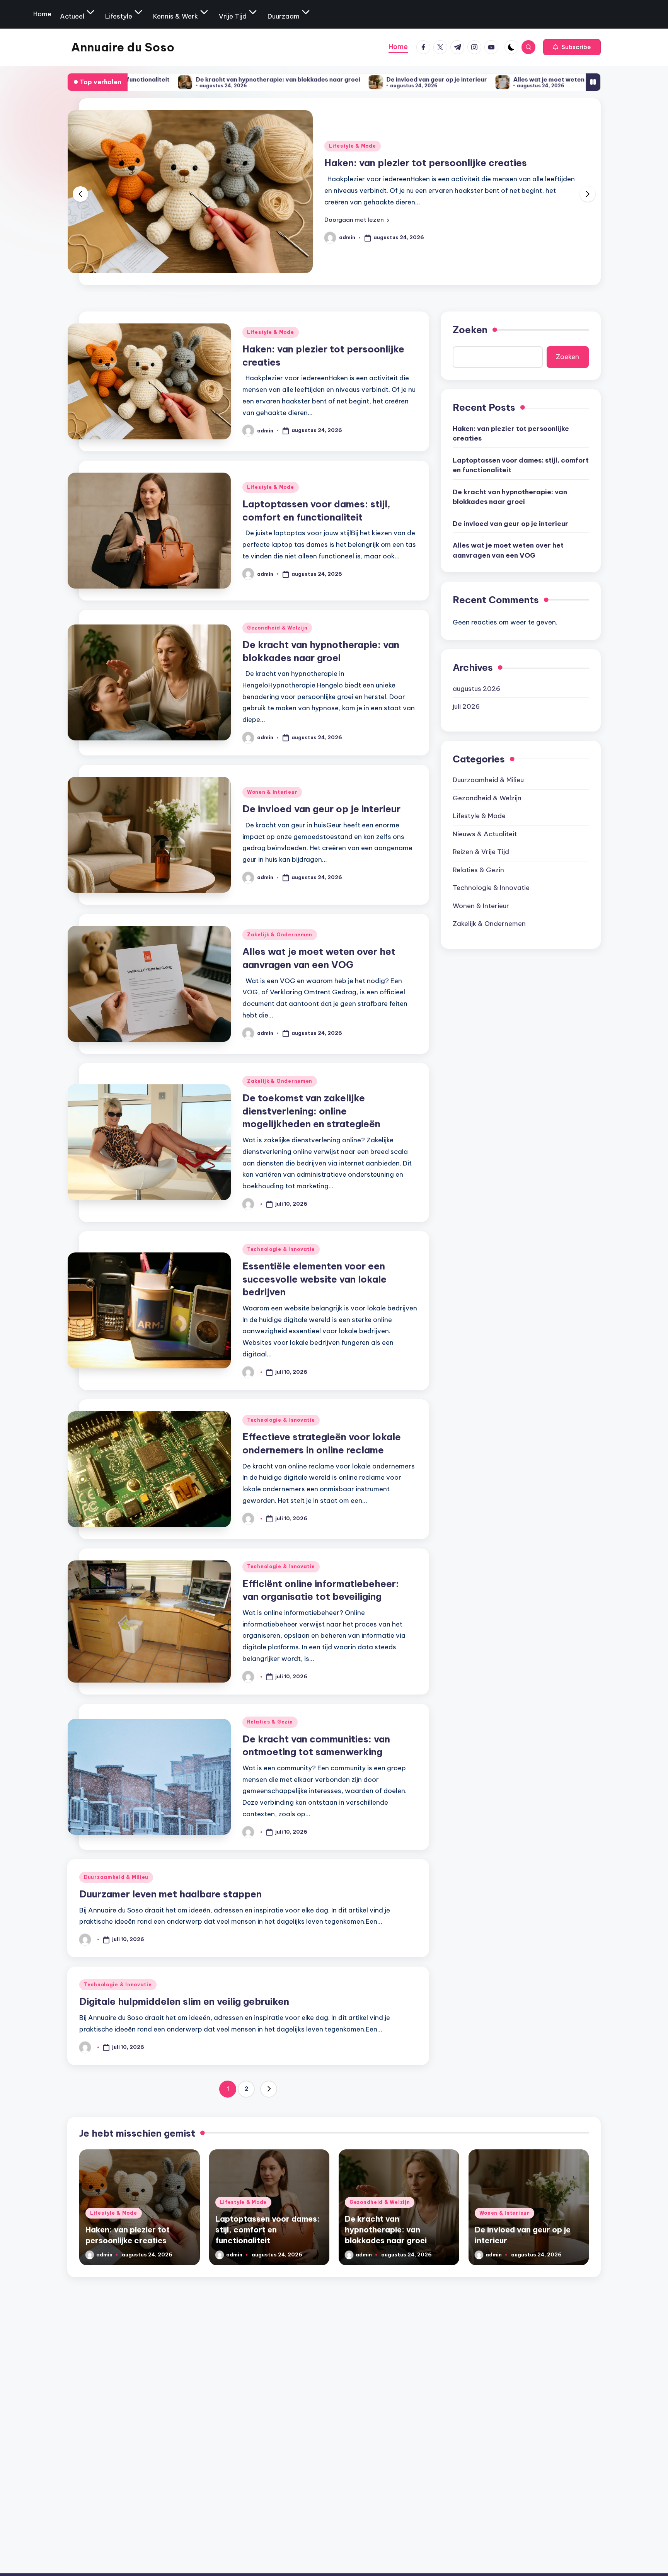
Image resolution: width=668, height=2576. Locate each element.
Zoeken (470, 330)
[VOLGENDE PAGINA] (269, 2089)
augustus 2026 (476, 688)
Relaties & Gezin (270, 1722)
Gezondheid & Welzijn (277, 628)
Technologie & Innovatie (281, 1249)
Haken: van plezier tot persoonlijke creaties (511, 433)
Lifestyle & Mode (353, 139)
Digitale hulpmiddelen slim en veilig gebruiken (184, 2001)
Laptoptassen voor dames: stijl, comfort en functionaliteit (521, 465)
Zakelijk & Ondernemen (280, 935)
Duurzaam (284, 16)
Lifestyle (119, 16)
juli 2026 (466, 706)
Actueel (72, 16)
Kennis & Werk (176, 16)
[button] (572, 47)
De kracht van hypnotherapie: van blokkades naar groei (137, 79)
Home (42, 14)
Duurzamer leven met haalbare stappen (170, 1894)
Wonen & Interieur (272, 792)
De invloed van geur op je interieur (296, 79)
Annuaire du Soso (123, 47)
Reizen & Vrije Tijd (481, 852)
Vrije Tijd (233, 16)
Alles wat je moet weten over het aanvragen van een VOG (458, 79)
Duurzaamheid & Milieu (116, 1877)
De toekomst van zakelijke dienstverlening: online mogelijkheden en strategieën (311, 1111)
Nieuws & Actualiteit (485, 834)
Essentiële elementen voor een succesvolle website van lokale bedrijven (314, 1279)
